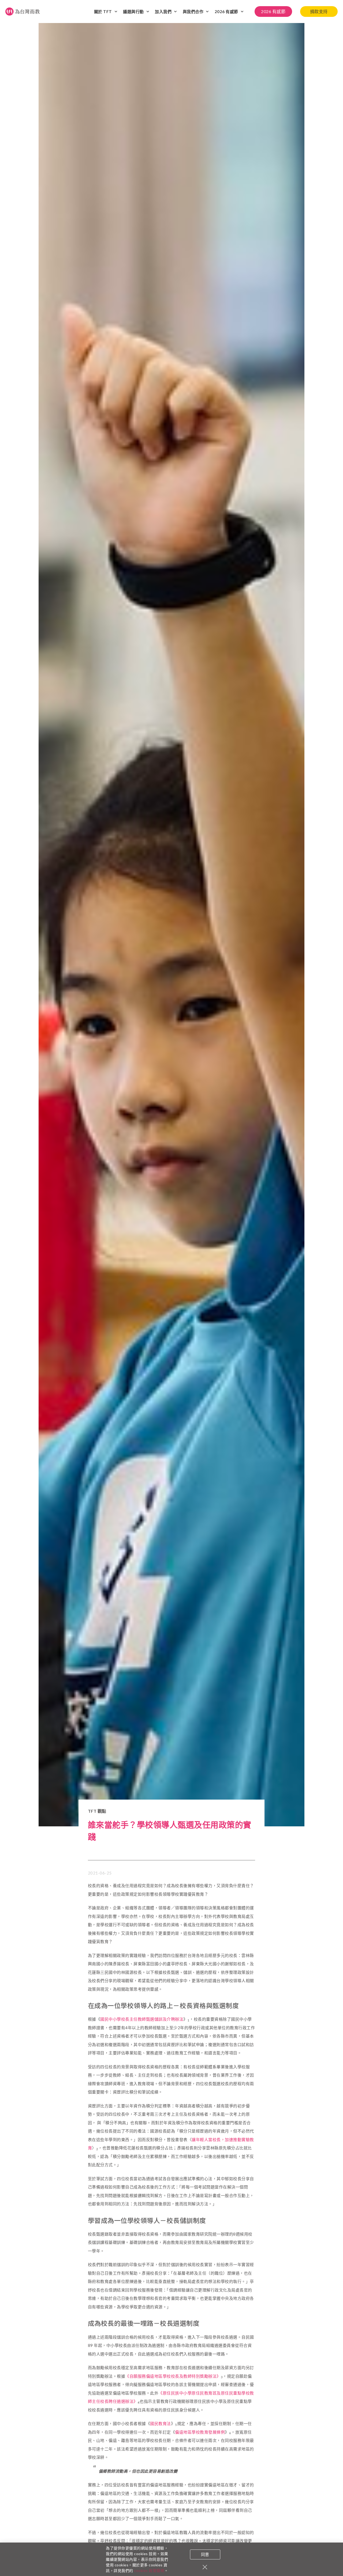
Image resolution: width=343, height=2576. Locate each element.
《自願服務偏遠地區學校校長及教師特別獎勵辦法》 (173, 2376)
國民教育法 (161, 2423)
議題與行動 (133, 12)
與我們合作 (193, 12)
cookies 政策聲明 (149, 2571)
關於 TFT (103, 12)
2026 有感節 (226, 12)
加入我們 (163, 12)
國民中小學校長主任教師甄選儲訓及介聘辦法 (142, 2019)
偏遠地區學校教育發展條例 (200, 2432)
